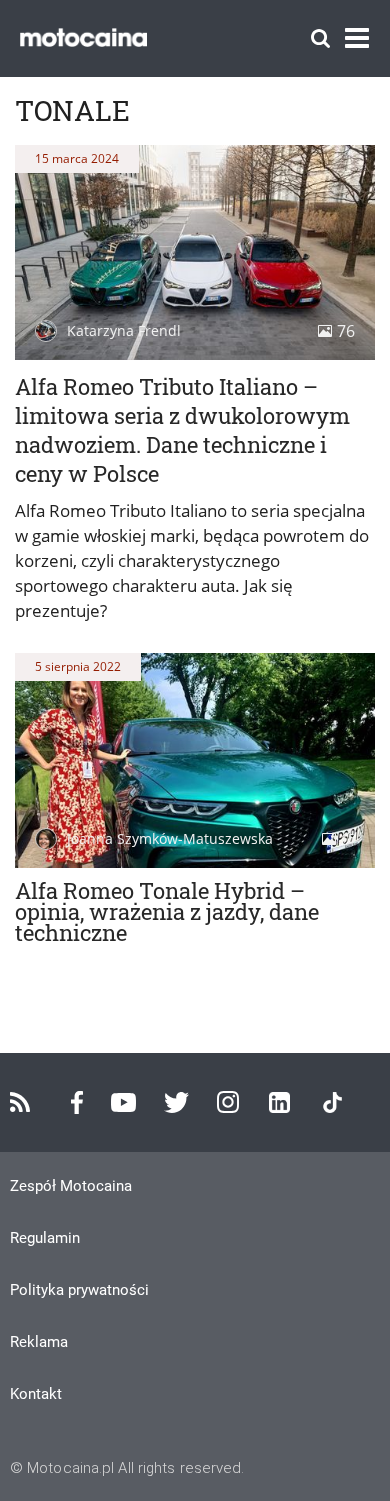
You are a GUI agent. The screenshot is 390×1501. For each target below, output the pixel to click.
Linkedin (279, 1102)
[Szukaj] (320, 38)
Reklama (39, 1342)
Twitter (176, 1102)
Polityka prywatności (79, 1290)
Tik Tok (332, 1102)
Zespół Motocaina (71, 1186)
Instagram (228, 1102)
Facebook (77, 1102)
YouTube (123, 1102)
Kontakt (36, 1394)
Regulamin (45, 1238)
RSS (20, 1102)
